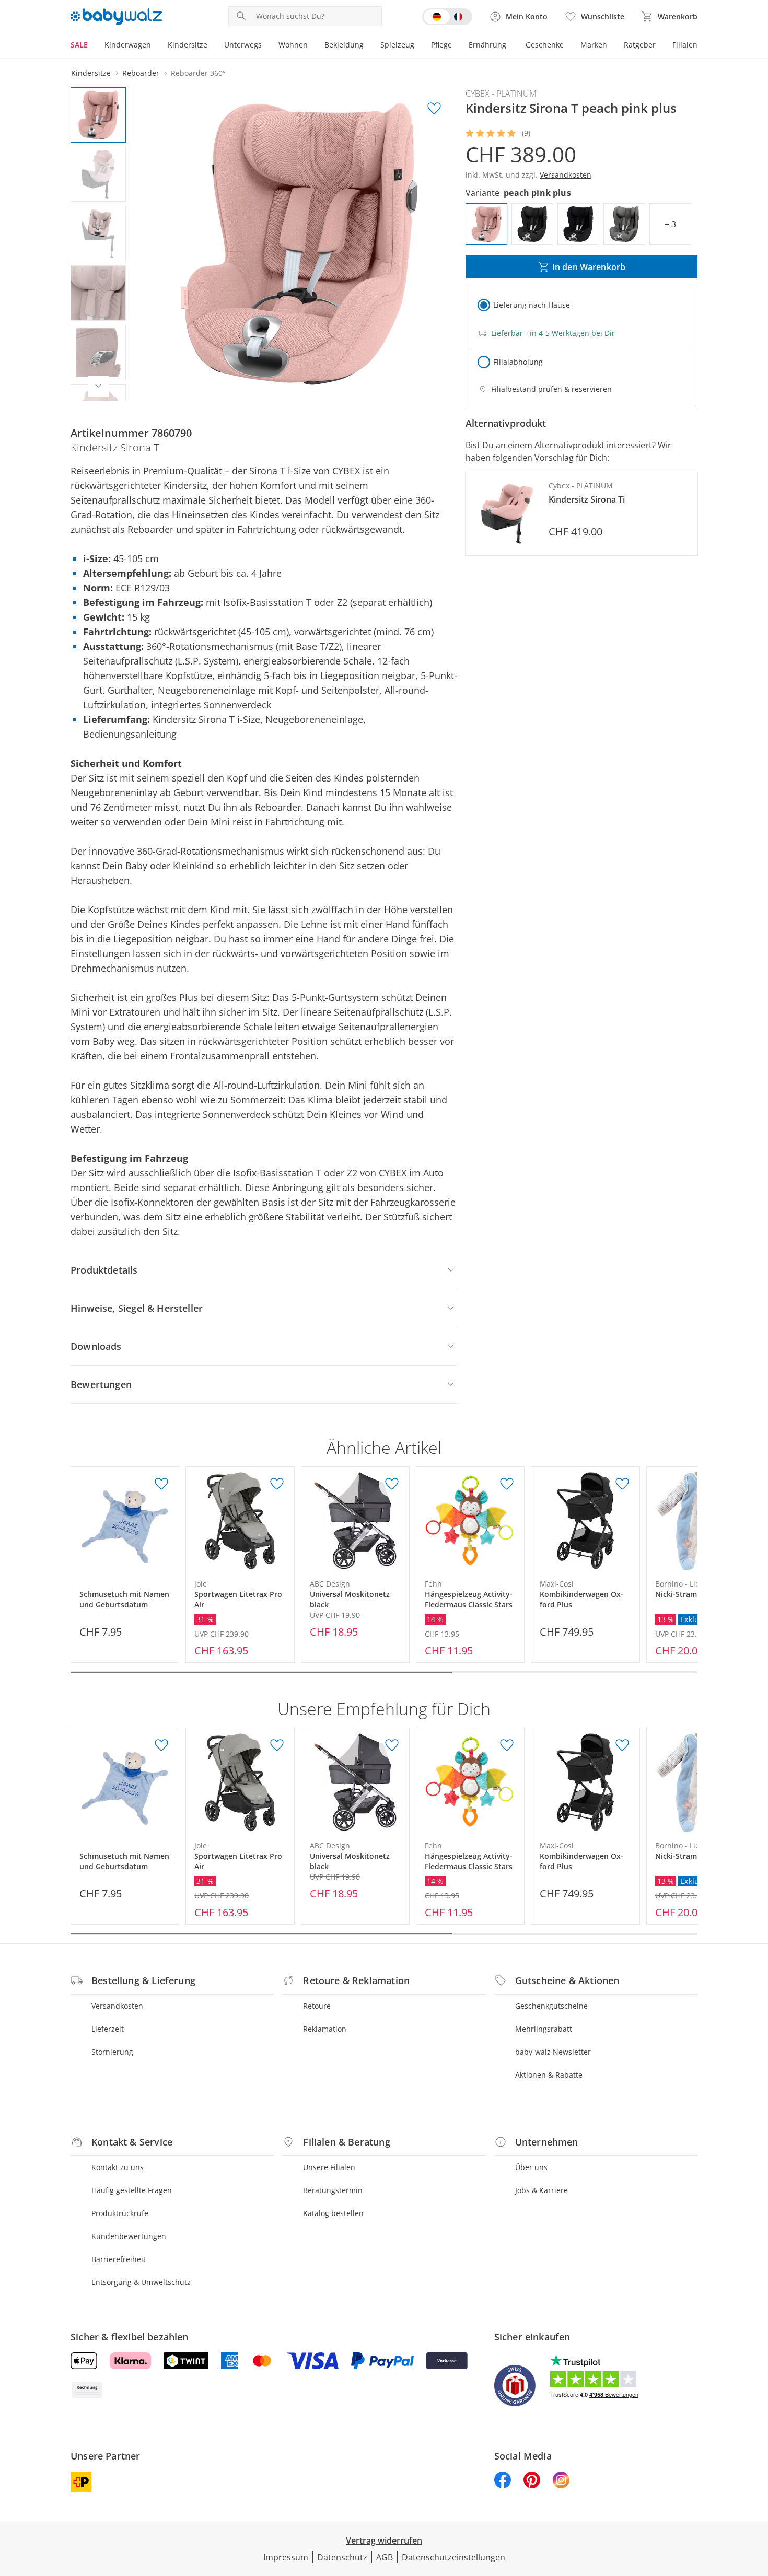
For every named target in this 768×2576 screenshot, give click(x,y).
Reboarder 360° (198, 73)
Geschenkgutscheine (551, 2006)
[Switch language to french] (447, 17)
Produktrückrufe (120, 2213)
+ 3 (670, 224)
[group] (299, 244)
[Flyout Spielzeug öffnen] (418, 46)
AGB (385, 2557)
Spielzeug (397, 45)
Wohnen (293, 45)
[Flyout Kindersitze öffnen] (212, 46)
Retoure (317, 2006)
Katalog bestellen (333, 2213)
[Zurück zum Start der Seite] (755, 2501)
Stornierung (112, 2052)
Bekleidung (344, 45)
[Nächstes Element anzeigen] (98, 386)
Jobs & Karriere (542, 2190)
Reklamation (325, 2029)
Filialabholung (518, 362)
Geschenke (545, 45)
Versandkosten (117, 2006)
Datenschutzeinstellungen (453, 2557)
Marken (594, 45)
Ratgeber (640, 45)
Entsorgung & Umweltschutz (141, 2282)
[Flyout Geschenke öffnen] (568, 46)
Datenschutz (342, 2557)
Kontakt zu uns (118, 2167)
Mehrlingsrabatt (544, 2029)
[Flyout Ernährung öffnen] (510, 46)
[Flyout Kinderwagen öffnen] (155, 46)
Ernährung (487, 45)
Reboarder (141, 73)
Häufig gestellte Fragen (132, 2190)
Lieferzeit (108, 2029)
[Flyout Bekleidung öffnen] (368, 46)
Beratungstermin (333, 2190)
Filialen (685, 45)
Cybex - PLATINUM (501, 94)
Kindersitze (188, 45)
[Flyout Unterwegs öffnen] (266, 46)
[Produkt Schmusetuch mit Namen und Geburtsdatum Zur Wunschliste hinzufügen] (161, 1484)
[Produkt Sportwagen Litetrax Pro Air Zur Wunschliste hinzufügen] (277, 1484)
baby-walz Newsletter (553, 2052)
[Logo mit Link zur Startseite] (116, 17)
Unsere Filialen (329, 2167)
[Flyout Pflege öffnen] (456, 46)
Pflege (441, 45)
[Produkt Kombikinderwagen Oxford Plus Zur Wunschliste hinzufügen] (622, 1484)
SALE (79, 45)
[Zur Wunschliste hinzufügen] (434, 109)
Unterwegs (243, 45)
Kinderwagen (128, 45)
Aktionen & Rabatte (549, 2075)
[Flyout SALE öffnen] (92, 46)
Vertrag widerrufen (384, 2540)
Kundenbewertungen (129, 2236)
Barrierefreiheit (119, 2259)
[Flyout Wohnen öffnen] (312, 46)
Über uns (531, 2167)
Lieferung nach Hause (532, 305)
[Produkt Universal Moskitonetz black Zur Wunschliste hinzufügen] (392, 1484)
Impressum (286, 2557)
